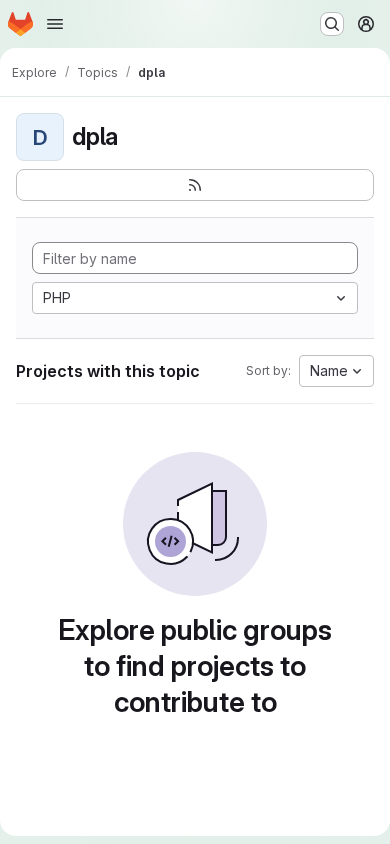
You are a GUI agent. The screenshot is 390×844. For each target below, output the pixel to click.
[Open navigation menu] (55, 24)
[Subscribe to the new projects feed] (195, 185)
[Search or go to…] (332, 24)
